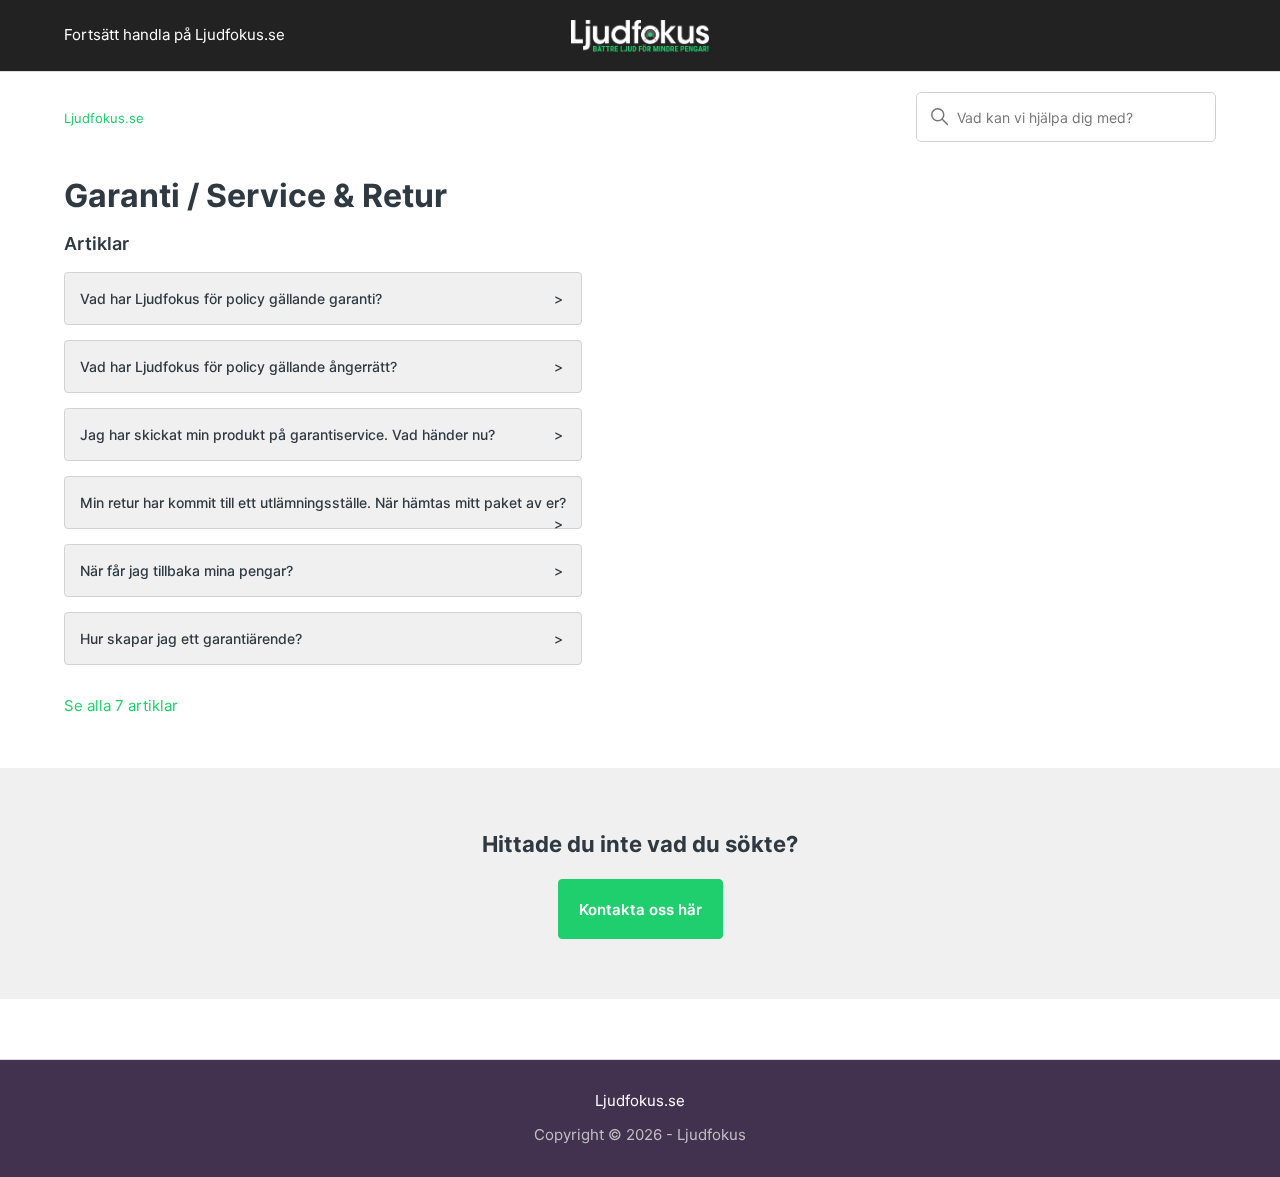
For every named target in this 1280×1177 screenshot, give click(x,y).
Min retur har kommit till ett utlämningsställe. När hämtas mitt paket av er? (323, 502)
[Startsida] (640, 38)
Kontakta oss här (640, 909)
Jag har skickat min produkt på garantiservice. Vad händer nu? (287, 434)
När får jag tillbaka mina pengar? (186, 570)
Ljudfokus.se (104, 118)
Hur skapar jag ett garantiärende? (191, 638)
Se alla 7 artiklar (121, 705)
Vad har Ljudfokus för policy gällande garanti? (231, 298)
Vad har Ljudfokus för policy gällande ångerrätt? (238, 366)
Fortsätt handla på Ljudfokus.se (174, 34)
